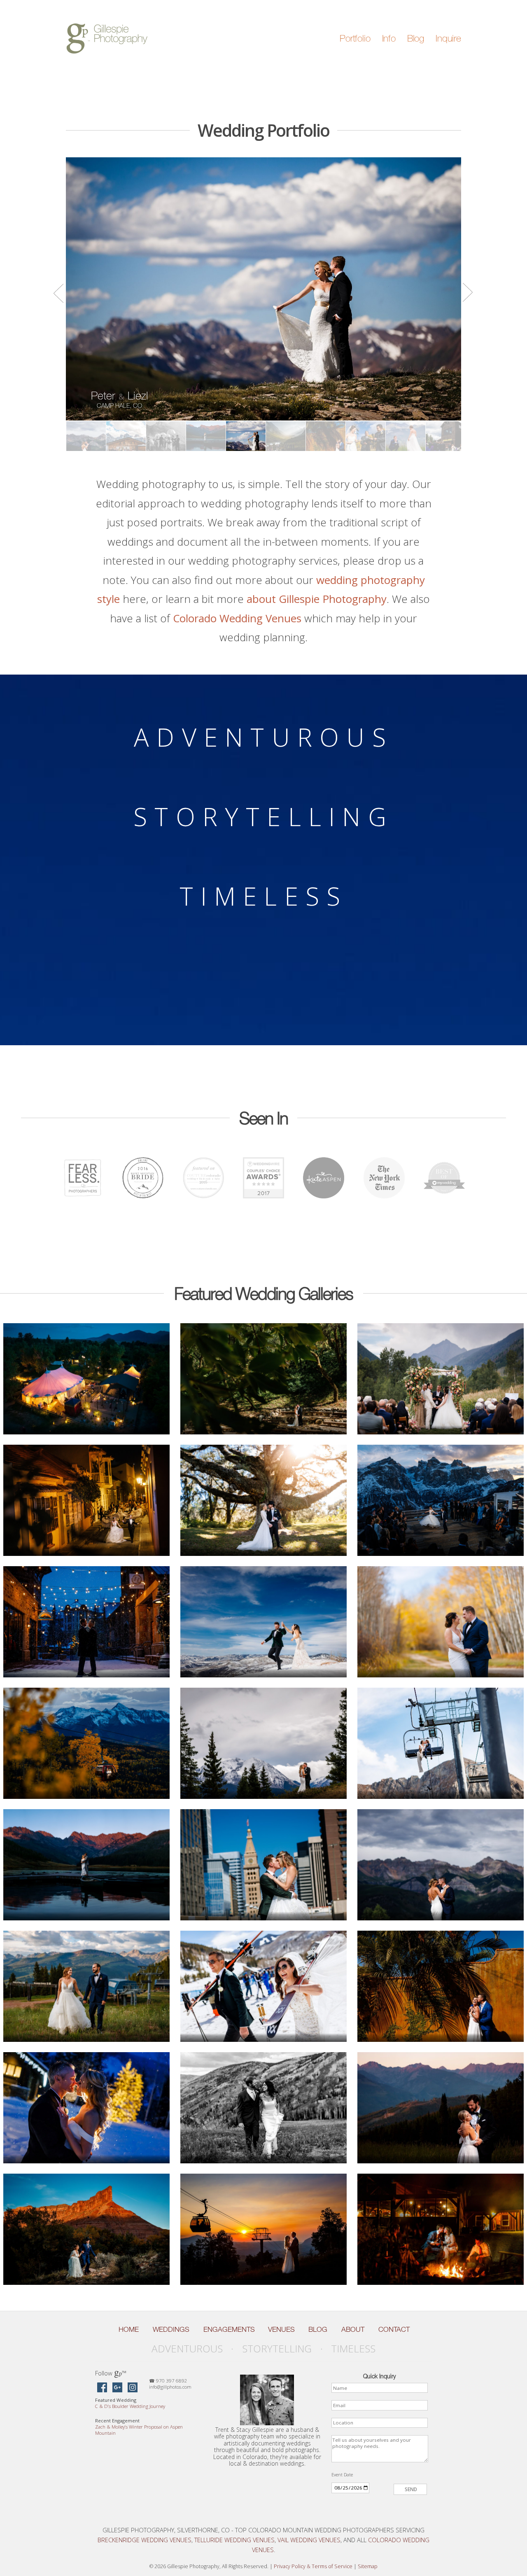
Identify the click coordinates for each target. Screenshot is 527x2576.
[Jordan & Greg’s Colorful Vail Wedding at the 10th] (441, 2108)
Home (129, 2329)
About (353, 2329)
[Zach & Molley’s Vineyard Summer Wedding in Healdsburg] (264, 1379)
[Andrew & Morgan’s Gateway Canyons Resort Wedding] (87, 2229)
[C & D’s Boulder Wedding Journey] (87, 1379)
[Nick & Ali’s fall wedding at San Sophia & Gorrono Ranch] (87, 1743)
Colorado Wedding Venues (237, 618)
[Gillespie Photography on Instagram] (133, 2388)
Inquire (448, 38)
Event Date (342, 2474)
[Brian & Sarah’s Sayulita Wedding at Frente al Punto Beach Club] (441, 1986)
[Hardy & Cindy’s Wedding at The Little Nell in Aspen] (264, 1743)
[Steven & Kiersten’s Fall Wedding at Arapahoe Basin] (441, 1743)
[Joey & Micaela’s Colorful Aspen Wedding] (441, 1379)
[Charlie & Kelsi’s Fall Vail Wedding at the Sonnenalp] (441, 1622)
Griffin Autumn (119, 399)
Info (389, 38)
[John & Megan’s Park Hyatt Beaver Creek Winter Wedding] (264, 1986)
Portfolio (355, 38)
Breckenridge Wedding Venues (145, 2540)
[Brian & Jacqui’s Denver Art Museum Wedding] (264, 1865)
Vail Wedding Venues (309, 2540)
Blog (416, 38)
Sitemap (368, 2566)
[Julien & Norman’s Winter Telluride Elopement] (87, 1622)
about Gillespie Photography (317, 599)
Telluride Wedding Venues (234, 2540)
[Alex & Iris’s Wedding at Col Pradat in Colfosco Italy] (441, 1500)
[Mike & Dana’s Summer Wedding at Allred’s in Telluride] (264, 2229)
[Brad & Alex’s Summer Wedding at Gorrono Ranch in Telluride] (441, 1865)
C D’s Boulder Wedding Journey (130, 2406)
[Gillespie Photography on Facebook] (102, 2388)
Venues (281, 2329)
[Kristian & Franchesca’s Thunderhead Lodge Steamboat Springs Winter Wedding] (264, 1622)
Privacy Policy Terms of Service (313, 2566)
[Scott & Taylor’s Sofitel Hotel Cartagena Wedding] (87, 1500)
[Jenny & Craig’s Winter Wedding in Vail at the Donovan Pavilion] (87, 2108)
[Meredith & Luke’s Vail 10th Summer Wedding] (87, 1986)
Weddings (171, 2329)
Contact (394, 2329)
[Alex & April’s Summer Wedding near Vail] (87, 1865)
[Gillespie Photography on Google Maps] (117, 2388)
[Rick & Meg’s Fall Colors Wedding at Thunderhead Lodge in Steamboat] (264, 2108)
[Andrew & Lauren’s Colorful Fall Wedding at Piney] (441, 2229)
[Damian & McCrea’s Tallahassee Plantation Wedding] (264, 1500)
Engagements (229, 2329)
